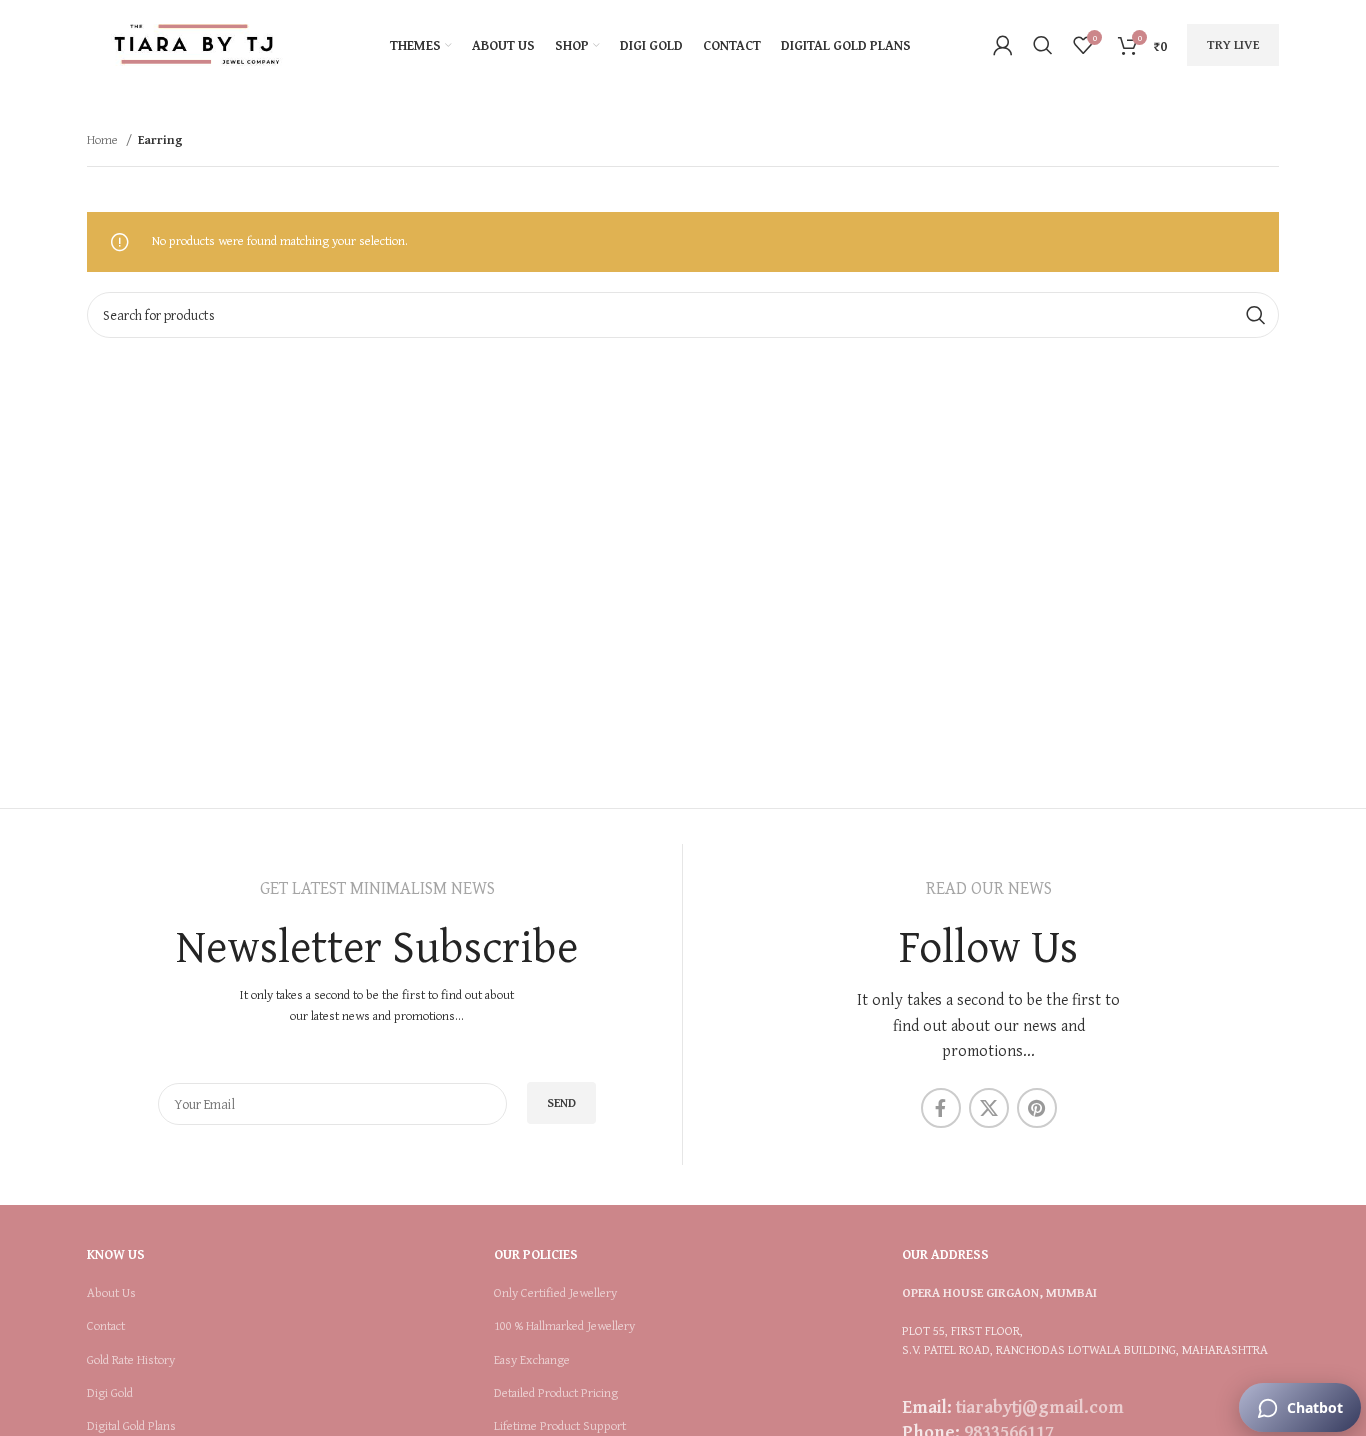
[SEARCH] (1256, 315)
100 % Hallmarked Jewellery (564, 1326)
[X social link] (989, 1108)
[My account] (1003, 45)
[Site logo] (197, 43)
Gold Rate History (131, 1360)
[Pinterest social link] (1037, 1108)
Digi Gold (110, 1393)
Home (104, 139)
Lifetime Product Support (560, 1426)
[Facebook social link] (941, 1108)
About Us (111, 1293)
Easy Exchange (532, 1360)
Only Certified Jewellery (555, 1293)
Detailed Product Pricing (556, 1393)
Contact (106, 1326)
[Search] (1043, 45)
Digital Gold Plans (131, 1426)
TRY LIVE (1233, 44)
